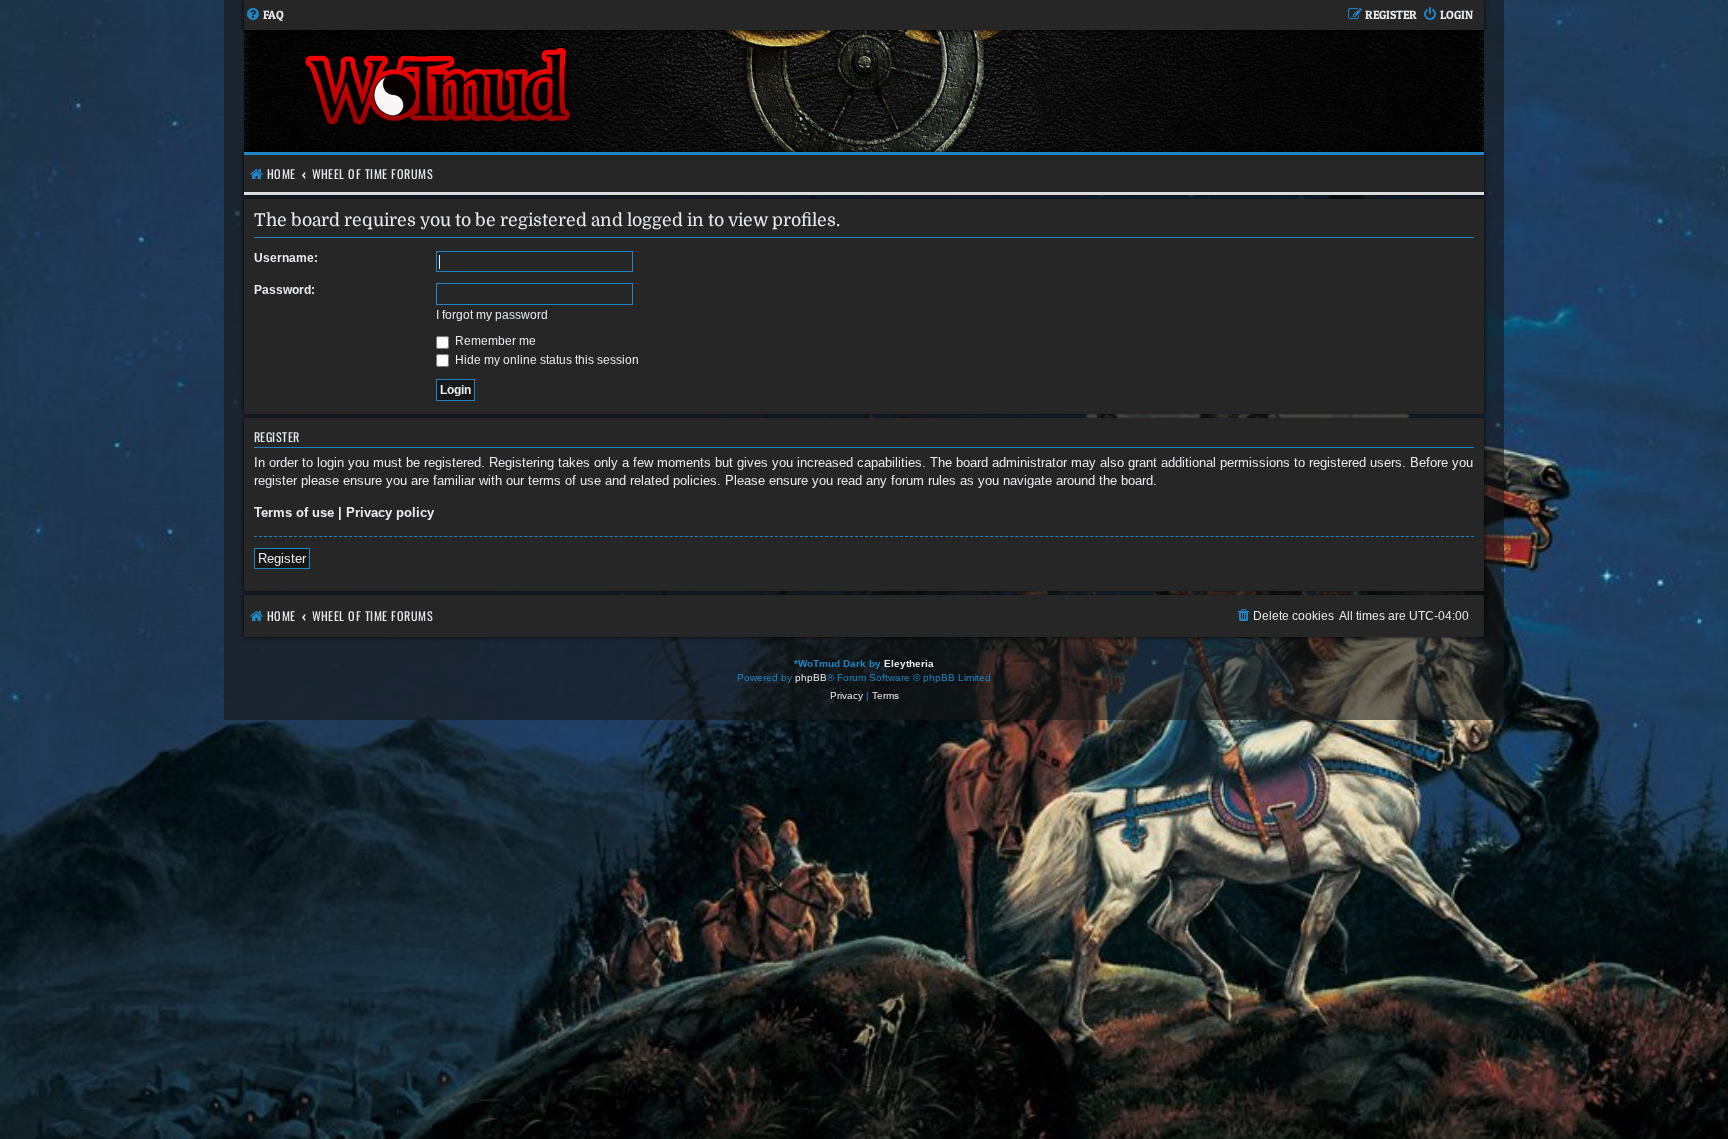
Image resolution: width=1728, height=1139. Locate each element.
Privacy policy (390, 512)
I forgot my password (492, 315)
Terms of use (294, 512)
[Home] (554, 91)
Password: (284, 290)
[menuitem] (264, 15)
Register (282, 558)
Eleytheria (909, 663)
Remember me (494, 341)
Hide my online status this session (545, 360)
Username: (286, 258)
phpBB (811, 677)
